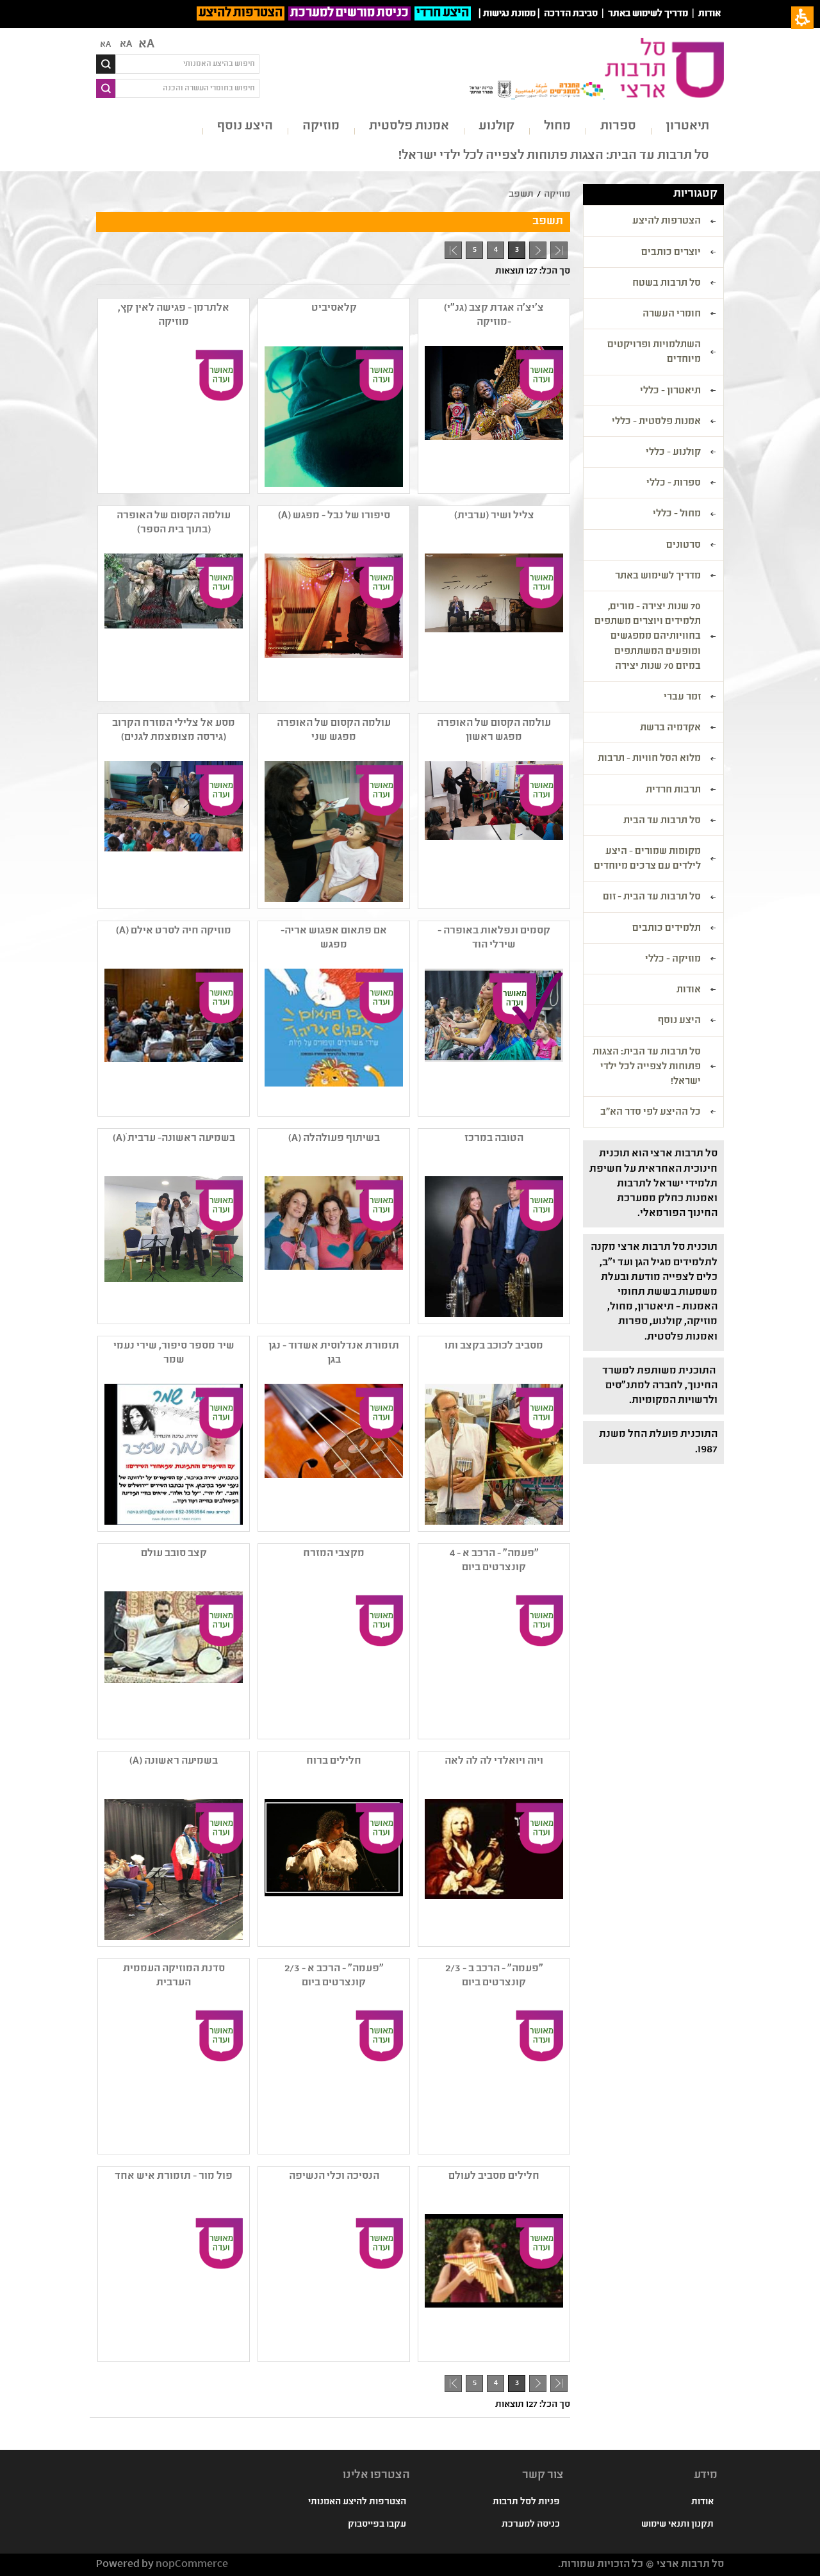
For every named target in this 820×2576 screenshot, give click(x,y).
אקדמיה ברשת (670, 728)
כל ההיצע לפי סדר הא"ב (651, 1113)
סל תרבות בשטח (667, 284)
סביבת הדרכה (571, 14)
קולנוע (496, 127)
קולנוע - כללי (673, 453)
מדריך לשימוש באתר (648, 14)
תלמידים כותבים (667, 929)
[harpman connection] (332, 624)
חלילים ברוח (334, 1761)
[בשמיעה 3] (172, 1869)
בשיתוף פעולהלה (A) (334, 1139)
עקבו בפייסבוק (377, 2525)
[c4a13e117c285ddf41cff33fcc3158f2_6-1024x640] (332, 1454)
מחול (557, 127)
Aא (105, 45)
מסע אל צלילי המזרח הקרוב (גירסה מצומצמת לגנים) (174, 731)
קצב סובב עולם (174, 1554)
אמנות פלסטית (409, 127)
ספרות (618, 127)
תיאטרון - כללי (670, 391)
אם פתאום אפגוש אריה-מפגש (334, 938)
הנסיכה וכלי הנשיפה (334, 2177)
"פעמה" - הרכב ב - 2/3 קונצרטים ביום (494, 1976)
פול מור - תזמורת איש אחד (174, 2177)
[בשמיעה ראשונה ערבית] (172, 1247)
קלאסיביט (334, 308)
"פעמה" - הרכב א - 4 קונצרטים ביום (494, 1561)
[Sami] (493, 624)
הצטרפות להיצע (241, 13)
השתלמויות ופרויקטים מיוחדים (654, 353)
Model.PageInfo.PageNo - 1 (535, 252)
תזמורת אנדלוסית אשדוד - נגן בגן (334, 1353)
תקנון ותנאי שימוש (677, 2525)
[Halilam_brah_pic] (332, 1869)
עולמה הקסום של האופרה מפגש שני (334, 731)
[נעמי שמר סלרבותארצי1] (172, 1454)
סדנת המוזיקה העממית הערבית (174, 1976)
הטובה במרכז (494, 1139)
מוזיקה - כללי (673, 960)
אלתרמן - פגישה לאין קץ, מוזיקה (174, 316)
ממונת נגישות (509, 14)
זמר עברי (682, 698)
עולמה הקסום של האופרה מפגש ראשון (494, 731)
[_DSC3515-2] (493, 416)
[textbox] (187, 64)
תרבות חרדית (673, 791)
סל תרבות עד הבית (662, 821)
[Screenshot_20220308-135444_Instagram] (332, 416)
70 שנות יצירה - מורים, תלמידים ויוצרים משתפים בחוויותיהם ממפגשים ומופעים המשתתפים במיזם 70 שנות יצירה (648, 637)
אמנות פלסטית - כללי (656, 422)
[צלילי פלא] (493, 1454)
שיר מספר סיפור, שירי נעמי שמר (174, 1353)
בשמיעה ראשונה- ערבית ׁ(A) (174, 1139)
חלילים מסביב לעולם (494, 2177)
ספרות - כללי (674, 484)
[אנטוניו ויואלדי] (493, 1869)
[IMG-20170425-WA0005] (332, 1247)
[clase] (172, 1039)
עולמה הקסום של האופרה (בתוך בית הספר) (174, 523)
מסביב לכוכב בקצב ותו (494, 1346)
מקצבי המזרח (334, 1554)
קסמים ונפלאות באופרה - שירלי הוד (494, 938)
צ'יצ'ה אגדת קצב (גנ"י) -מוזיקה (494, 316)
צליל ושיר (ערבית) (494, 516)
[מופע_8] (172, 1662)
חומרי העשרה (672, 315)
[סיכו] (493, 2285)
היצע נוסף (245, 127)
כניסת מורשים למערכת (349, 13)
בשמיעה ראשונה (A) (174, 1761)
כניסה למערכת (531, 2525)
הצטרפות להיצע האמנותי (357, 2502)
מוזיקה (321, 127)
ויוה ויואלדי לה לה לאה (494, 1761)
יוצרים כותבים (671, 253)
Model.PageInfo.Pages (453, 250)
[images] (172, 624)
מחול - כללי (677, 514)
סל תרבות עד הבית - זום (652, 898)
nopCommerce (192, 2565)
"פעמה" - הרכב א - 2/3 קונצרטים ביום (334, 1976)
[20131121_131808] (332, 832)
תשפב (521, 195)
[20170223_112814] (493, 832)
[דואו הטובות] (493, 1247)
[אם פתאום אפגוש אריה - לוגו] (332, 1039)
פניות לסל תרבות (526, 2502)
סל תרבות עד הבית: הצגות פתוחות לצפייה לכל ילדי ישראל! (554, 156)
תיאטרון (687, 127)
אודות (709, 14)
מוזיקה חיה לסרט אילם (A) (174, 931)
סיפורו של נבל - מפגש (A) (334, 516)
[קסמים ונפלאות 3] (493, 1039)
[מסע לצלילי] (172, 832)
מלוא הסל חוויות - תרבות (649, 759)
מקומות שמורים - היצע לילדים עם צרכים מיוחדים (647, 859)
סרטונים (684, 546)
